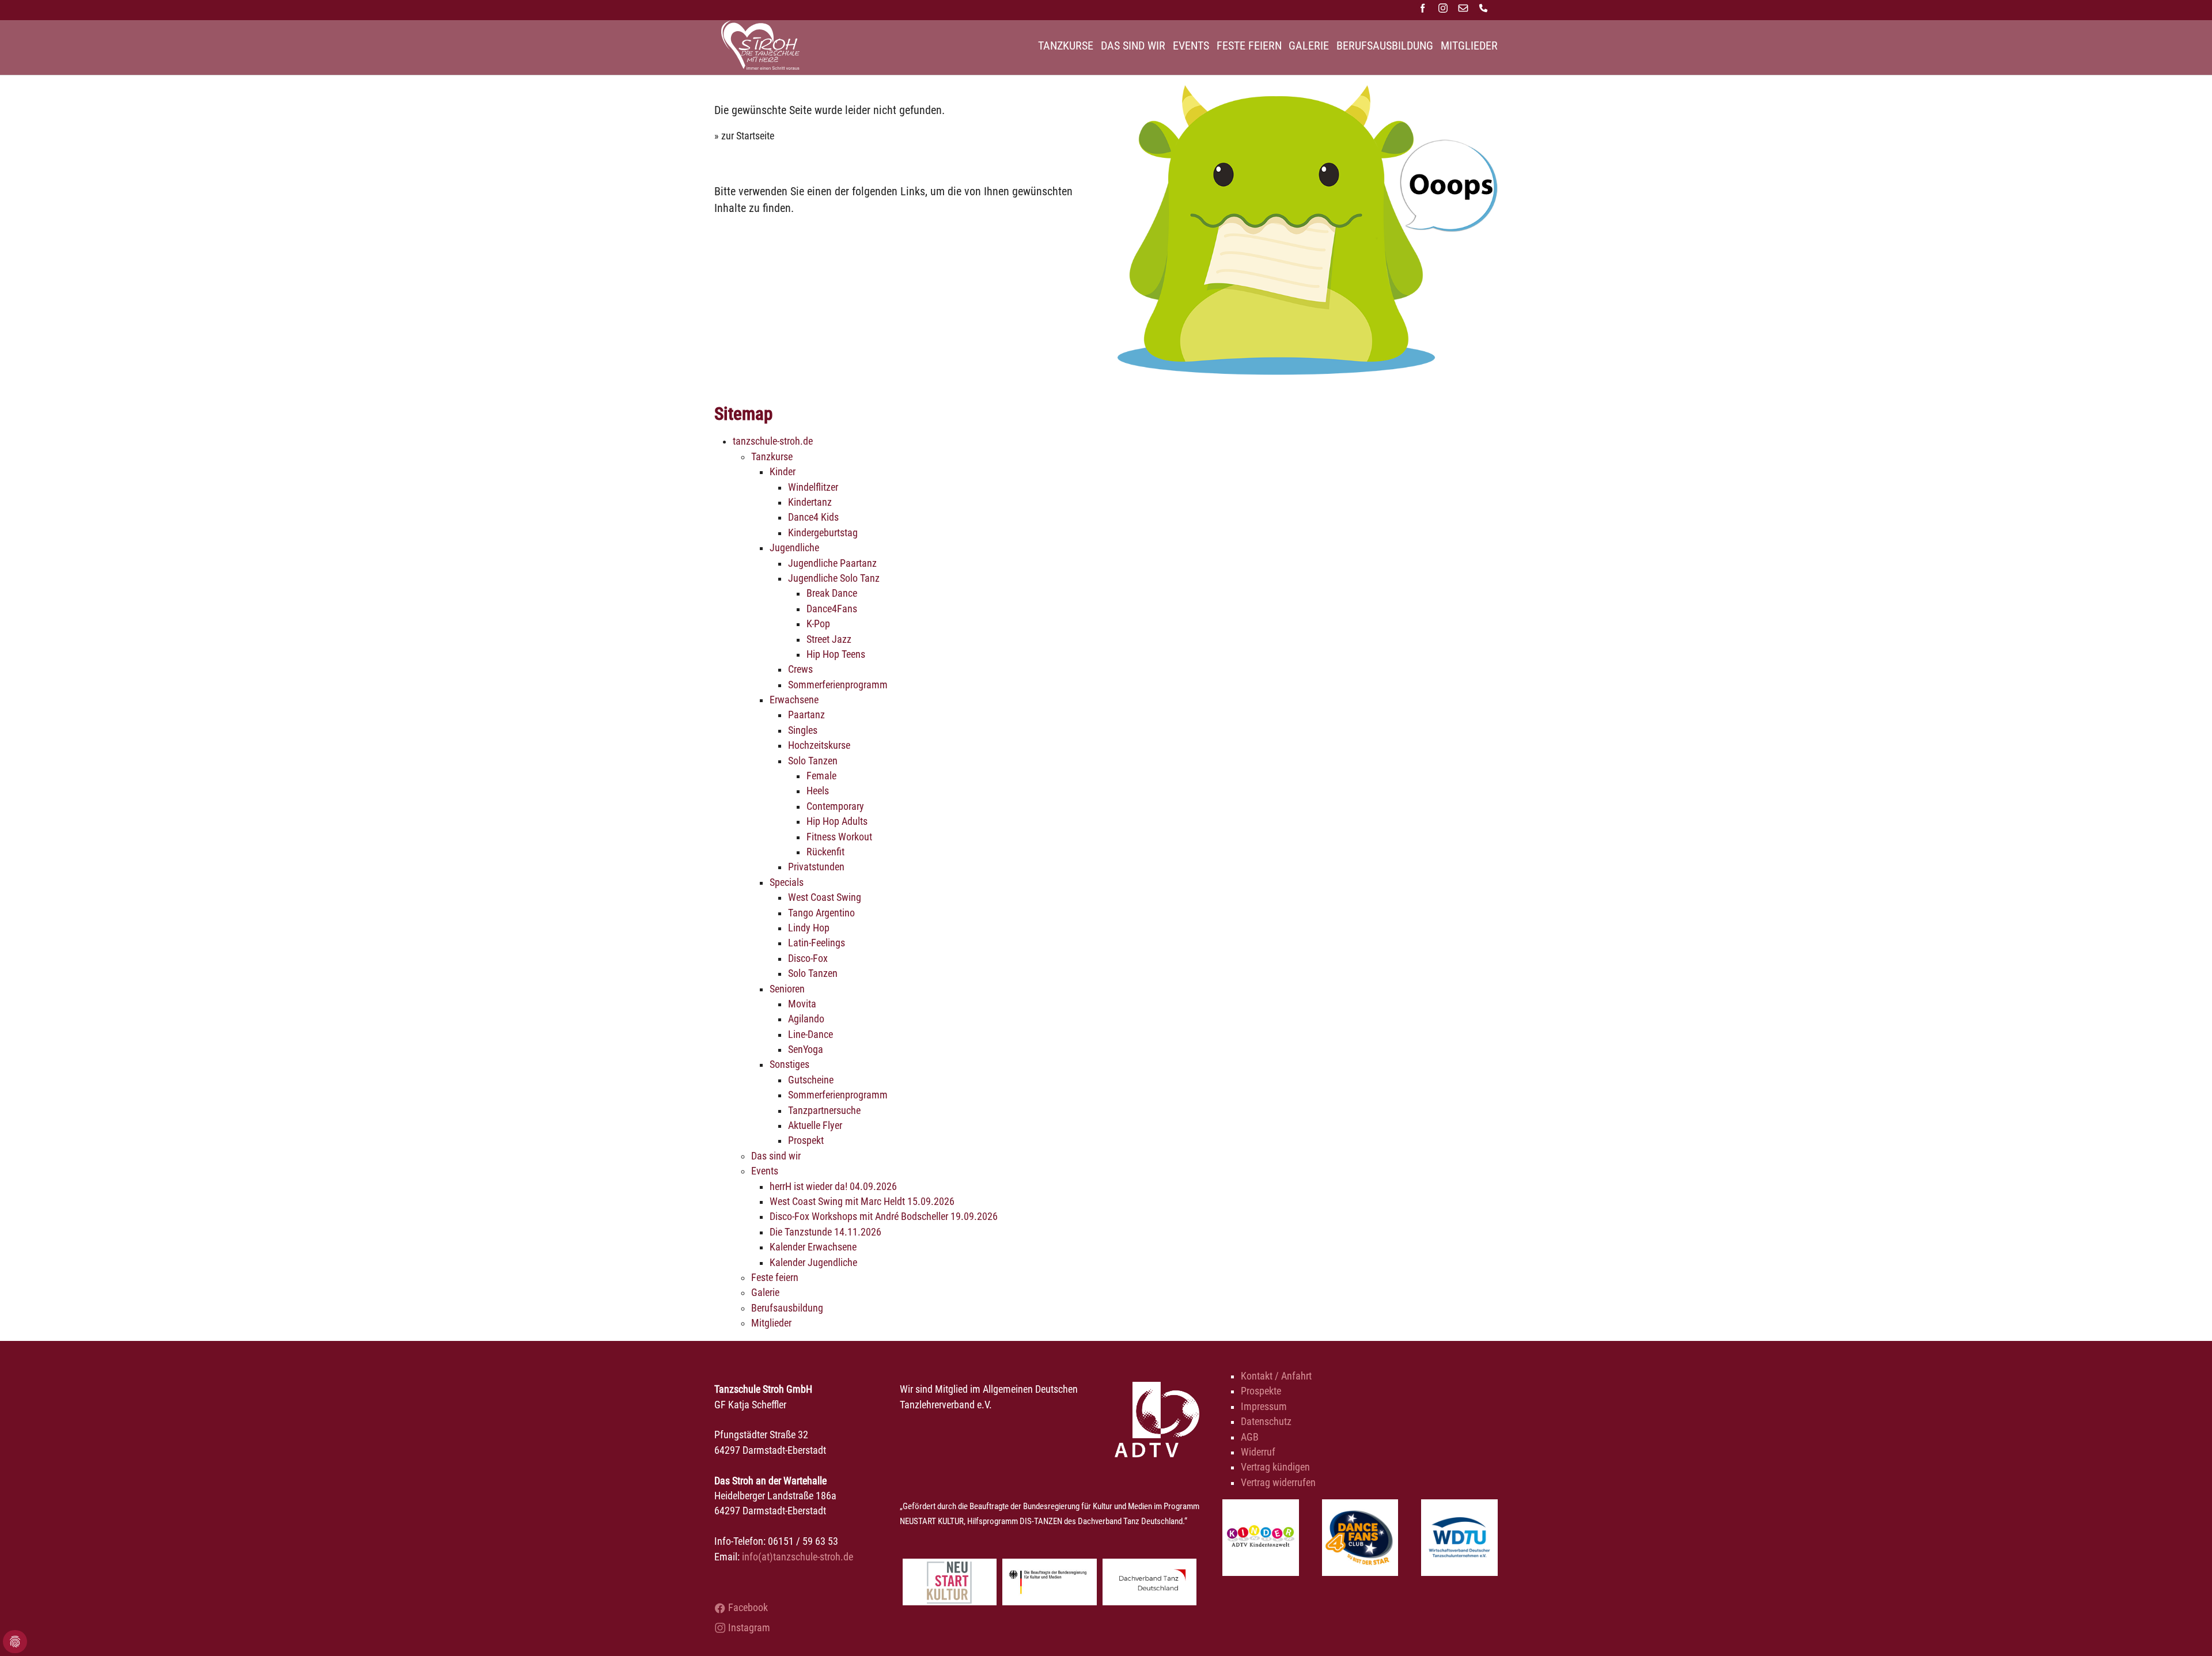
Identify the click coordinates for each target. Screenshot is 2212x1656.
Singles (803, 730)
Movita (802, 1004)
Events (765, 1171)
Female (821, 776)
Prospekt (806, 1140)
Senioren (787, 989)
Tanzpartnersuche (824, 1111)
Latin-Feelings (817, 943)
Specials (787, 882)
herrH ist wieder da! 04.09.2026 (833, 1187)
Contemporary (835, 806)
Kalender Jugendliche (813, 1263)
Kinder (783, 472)
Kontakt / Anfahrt (1276, 1376)
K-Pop (818, 624)
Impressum (1264, 1407)
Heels (818, 791)
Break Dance (832, 593)
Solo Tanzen (813, 761)
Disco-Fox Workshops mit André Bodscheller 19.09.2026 (884, 1217)
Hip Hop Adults (837, 821)
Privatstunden (816, 867)
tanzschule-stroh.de (773, 441)
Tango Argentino (821, 913)
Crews (800, 669)
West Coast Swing (825, 897)
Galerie (765, 1293)
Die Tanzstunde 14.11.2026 (825, 1232)
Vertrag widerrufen (1278, 1483)
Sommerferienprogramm (838, 685)
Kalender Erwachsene (813, 1247)
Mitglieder (771, 1323)
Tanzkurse (772, 457)
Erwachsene (794, 700)
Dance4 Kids (813, 517)
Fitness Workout (839, 837)
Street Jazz (829, 639)
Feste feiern (775, 1278)
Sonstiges (789, 1064)
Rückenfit (825, 852)
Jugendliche (794, 548)
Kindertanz (810, 502)
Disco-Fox (808, 958)
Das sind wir (776, 1156)
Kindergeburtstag (823, 533)
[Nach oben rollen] (2185, 1629)
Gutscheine (811, 1080)
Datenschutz (1266, 1422)
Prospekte (1261, 1391)
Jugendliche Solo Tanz (834, 578)
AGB (1250, 1437)
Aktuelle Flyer (815, 1126)
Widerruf (1258, 1452)
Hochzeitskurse (819, 745)
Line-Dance (810, 1034)
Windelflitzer (813, 487)
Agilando (806, 1019)
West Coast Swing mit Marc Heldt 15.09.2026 (862, 1202)
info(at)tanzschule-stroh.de (798, 1557)
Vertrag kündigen (1275, 1467)
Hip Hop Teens (836, 654)
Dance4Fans (832, 609)
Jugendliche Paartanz (832, 563)
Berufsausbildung (787, 1308)
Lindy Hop (809, 928)
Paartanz (806, 715)
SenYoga (806, 1049)
